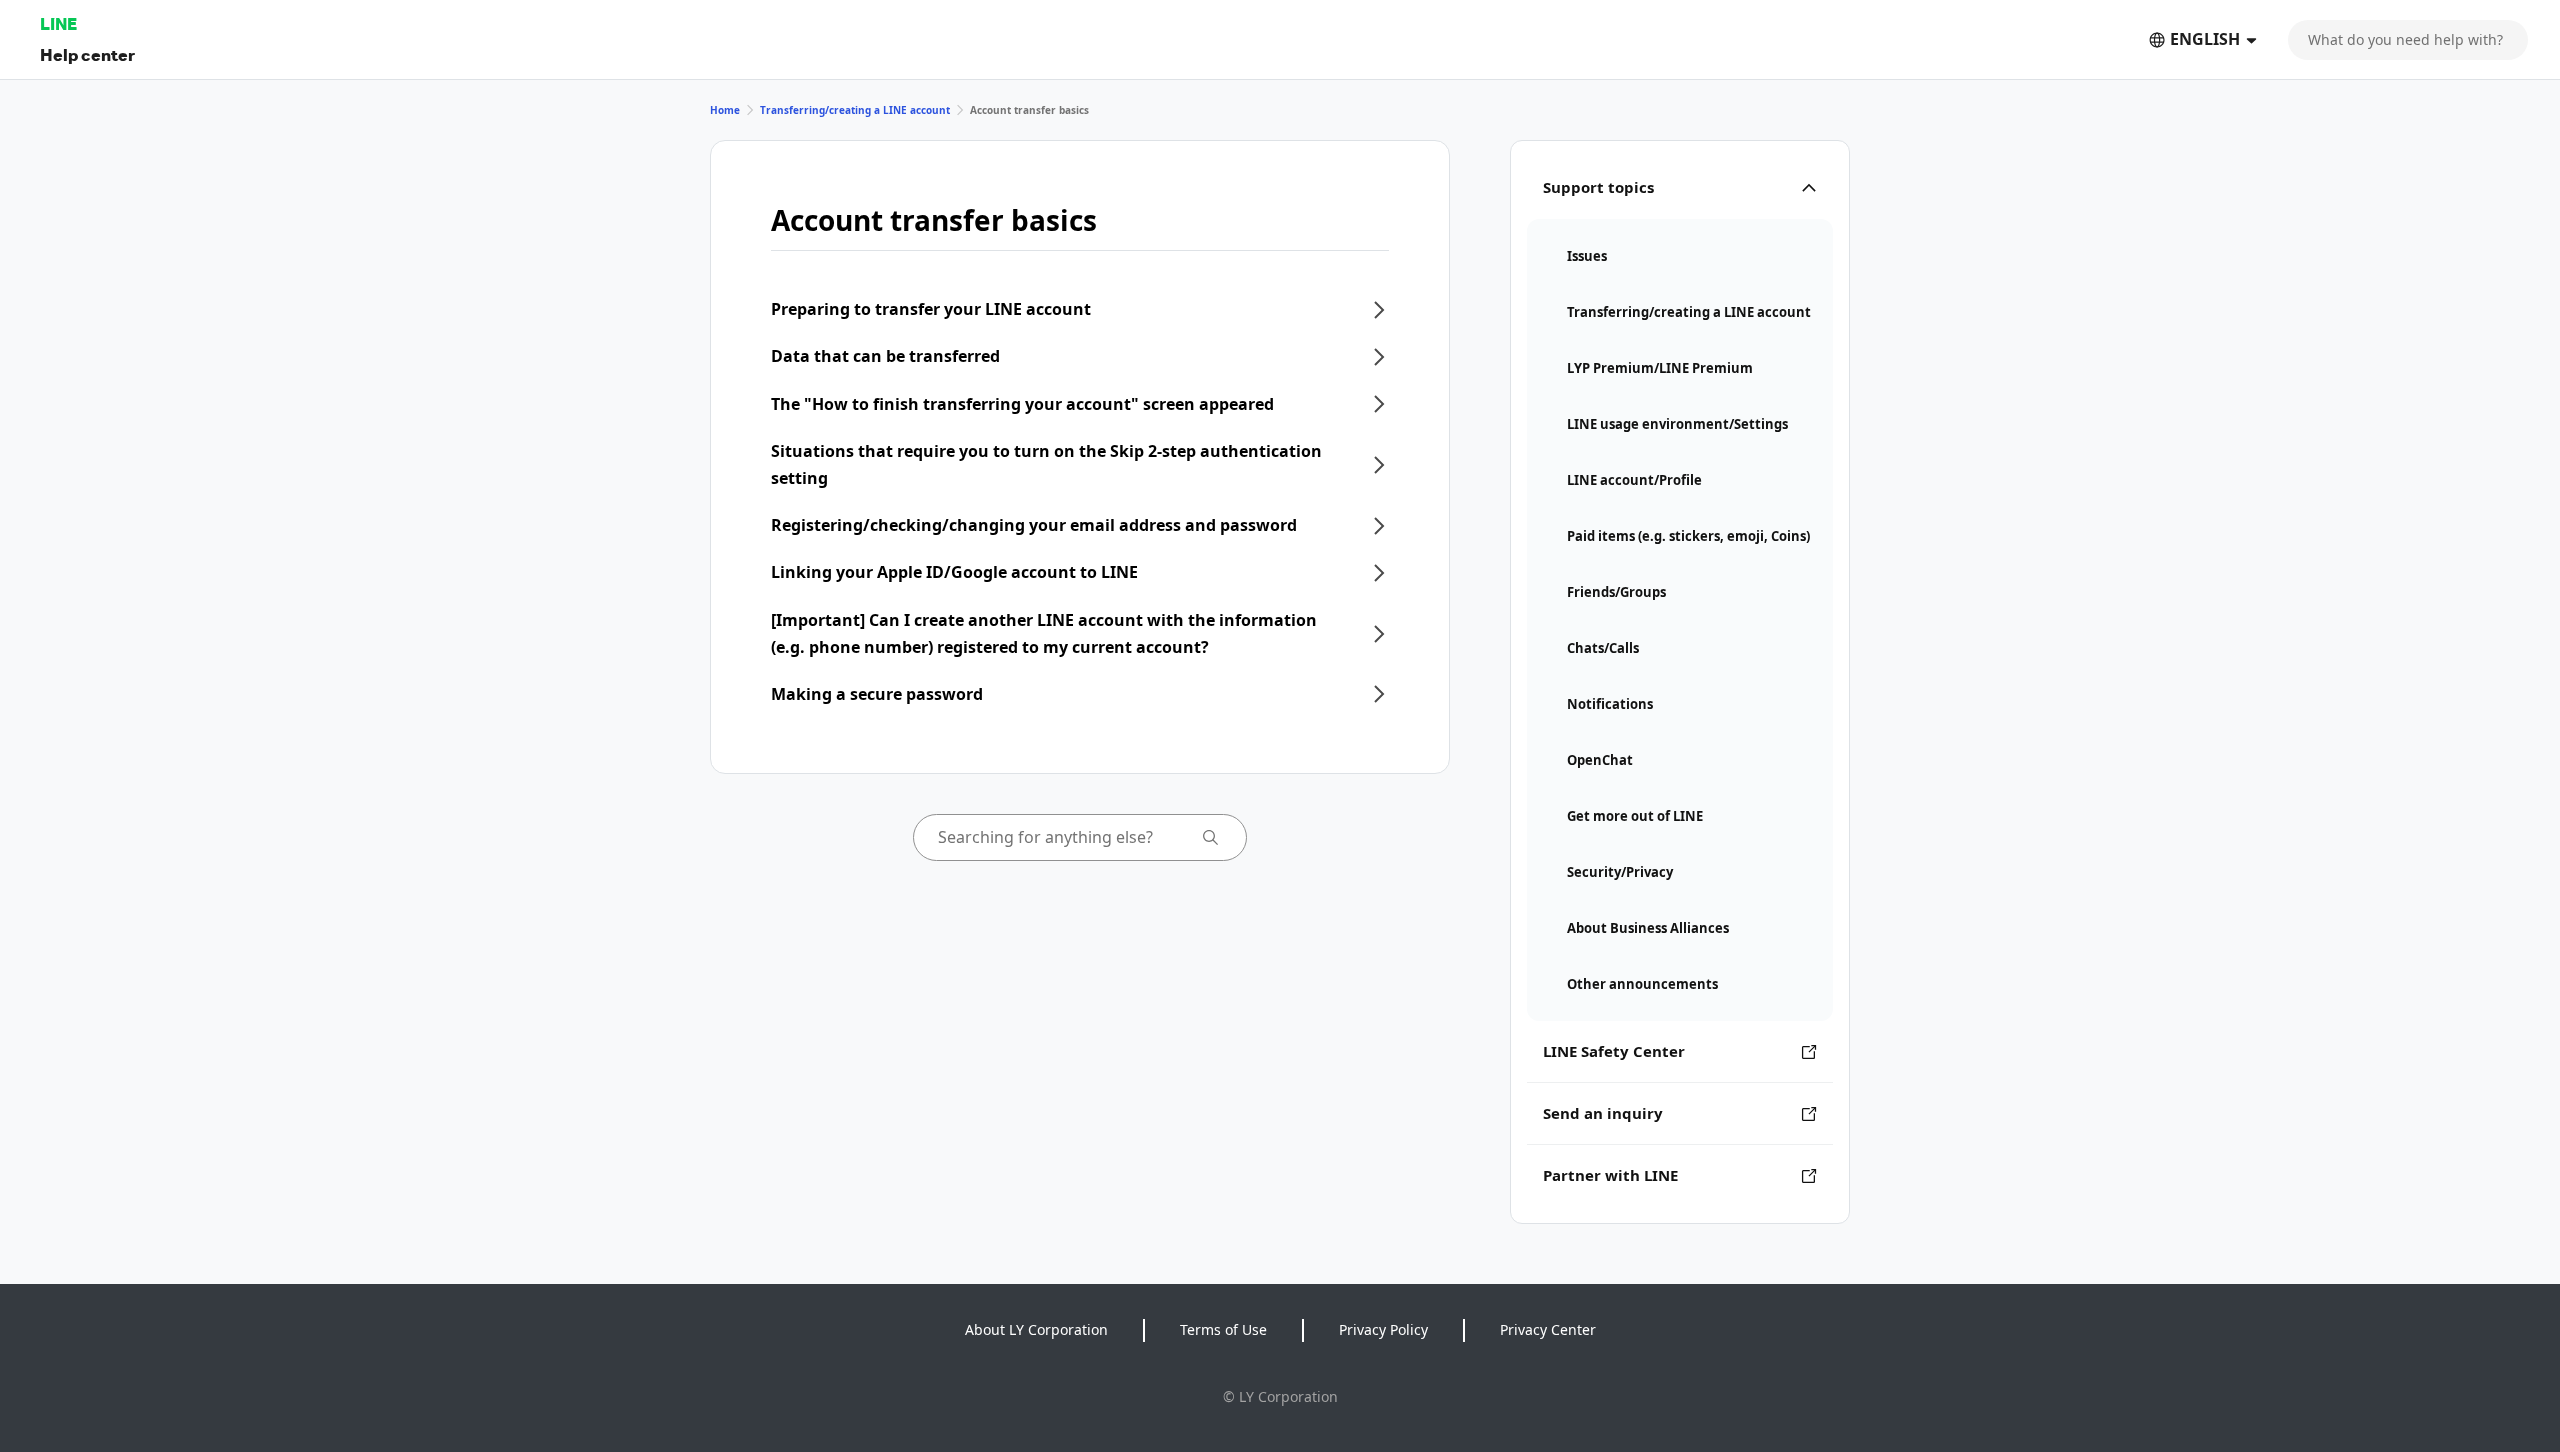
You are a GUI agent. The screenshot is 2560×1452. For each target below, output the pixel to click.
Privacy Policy (1383, 1329)
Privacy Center (1548, 1329)
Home (725, 110)
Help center (87, 54)
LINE (58, 23)
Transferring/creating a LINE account (855, 110)
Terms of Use (1223, 1329)
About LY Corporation (1036, 1329)
